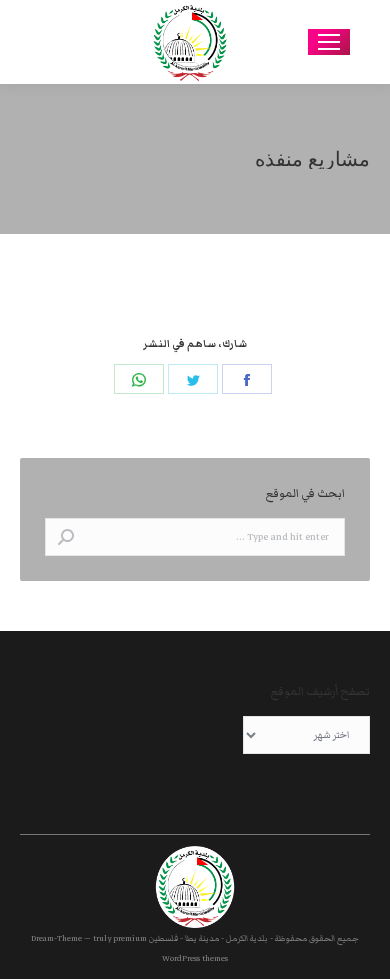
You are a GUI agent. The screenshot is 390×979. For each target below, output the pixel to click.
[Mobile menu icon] (329, 42)
